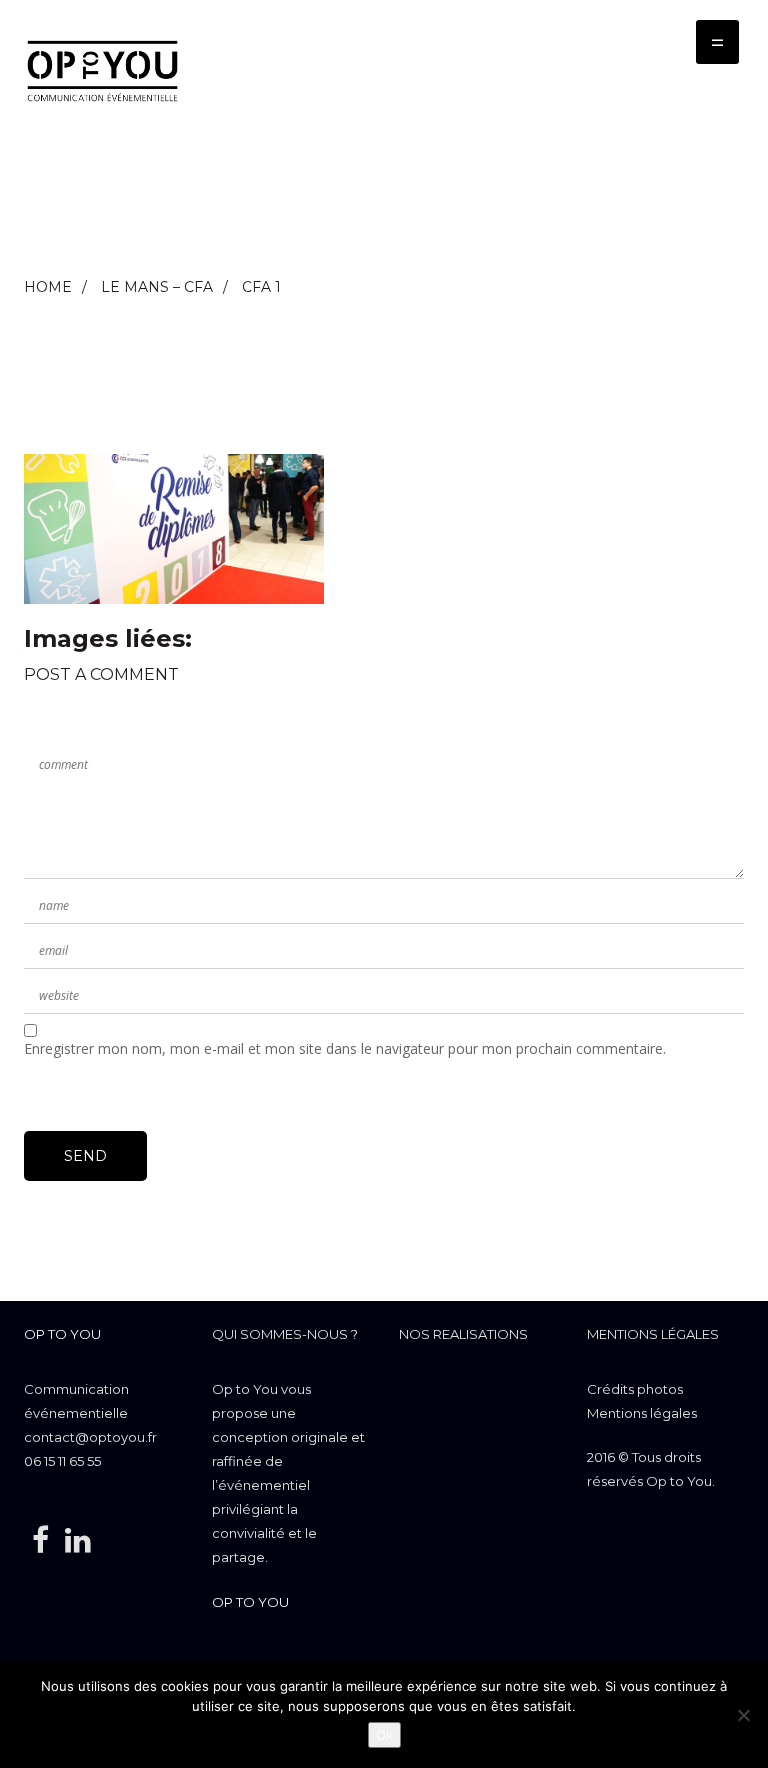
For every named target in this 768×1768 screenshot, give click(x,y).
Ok (384, 1735)
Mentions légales (653, 1334)
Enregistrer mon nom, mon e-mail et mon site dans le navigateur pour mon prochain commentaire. (345, 1048)
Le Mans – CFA (157, 287)
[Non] (743, 1715)
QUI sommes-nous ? (285, 1334)
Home (48, 287)
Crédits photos (635, 1389)
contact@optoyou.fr (90, 1437)
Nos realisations (463, 1334)
